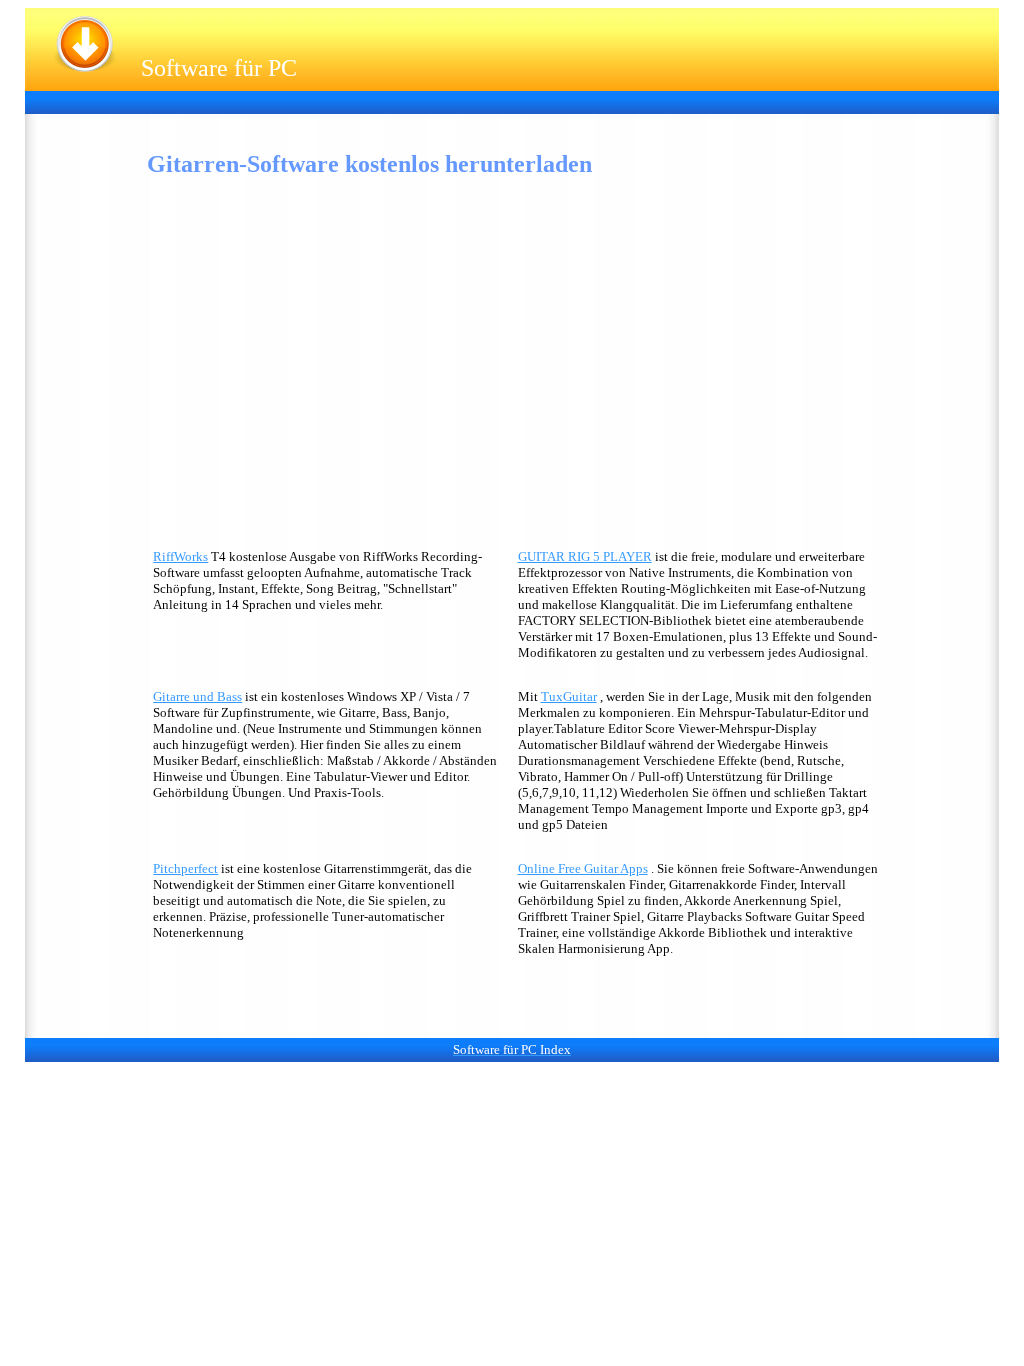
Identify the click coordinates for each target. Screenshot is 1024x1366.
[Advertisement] (399, 100)
